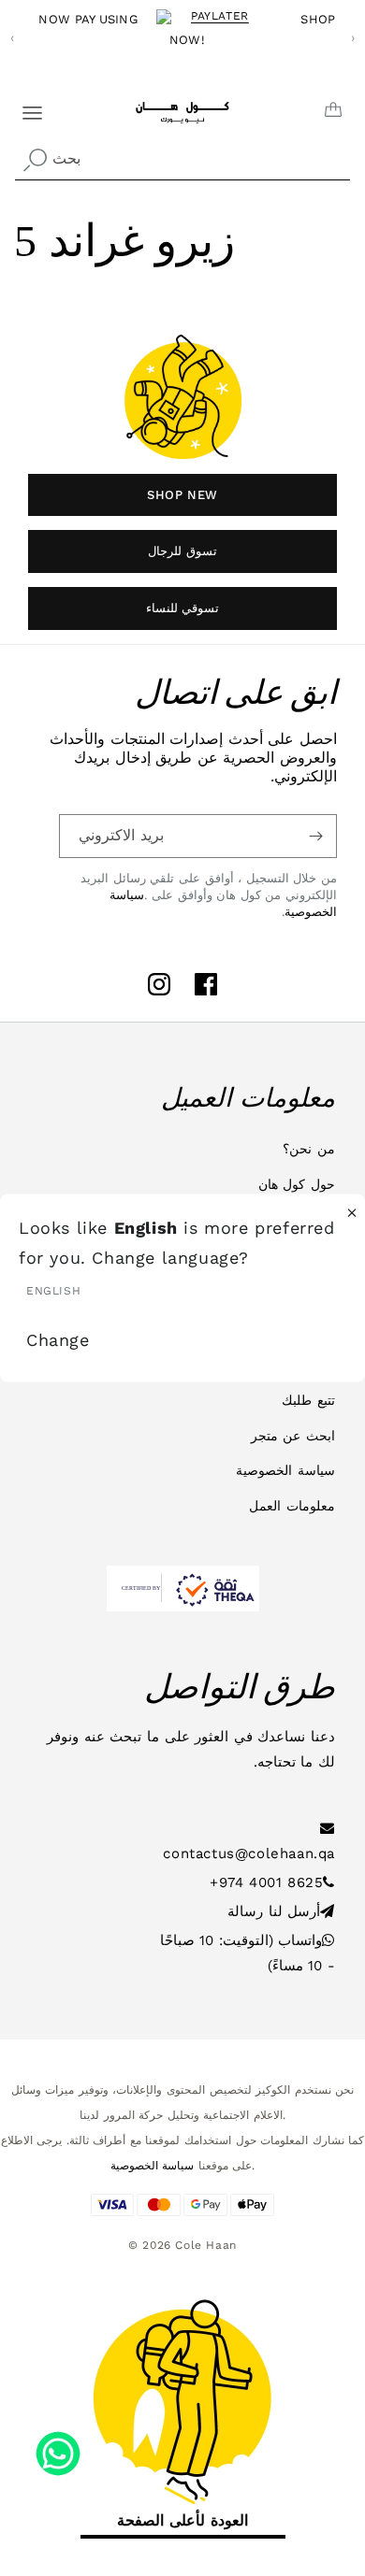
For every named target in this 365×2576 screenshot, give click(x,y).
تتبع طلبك (308, 1400)
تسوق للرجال (182, 551)
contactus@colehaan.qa (249, 1853)
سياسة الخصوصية (285, 1470)
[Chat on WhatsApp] (58, 2447)
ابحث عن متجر (293, 1436)
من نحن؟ (309, 1149)
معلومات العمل (292, 1506)
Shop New (182, 495)
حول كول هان (297, 1184)
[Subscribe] (315, 836)
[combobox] (182, 159)
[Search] (35, 161)
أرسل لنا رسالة (274, 1911)
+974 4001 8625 (266, 1882)
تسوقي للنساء (183, 608)
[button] (21, 106)
